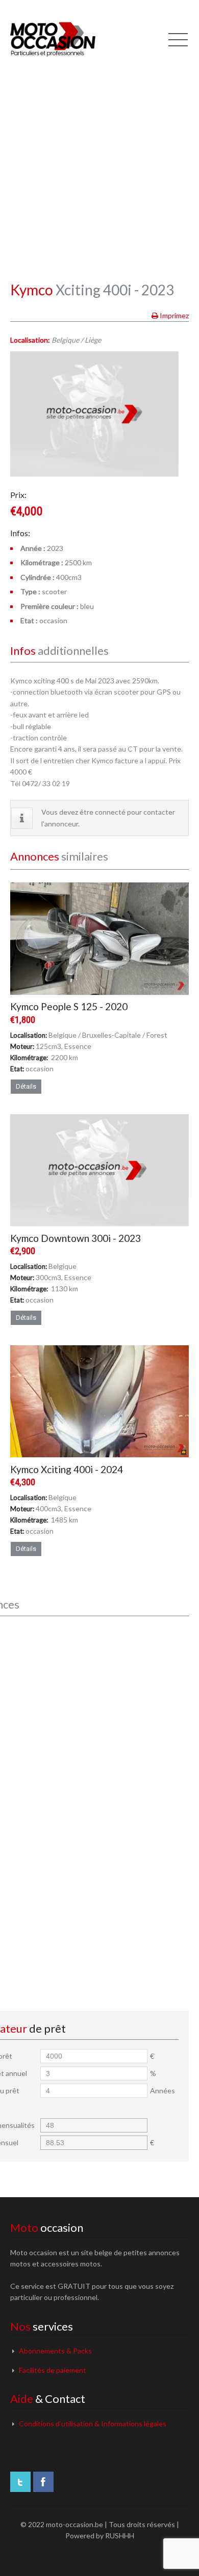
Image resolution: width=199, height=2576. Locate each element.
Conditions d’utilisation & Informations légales (93, 2423)
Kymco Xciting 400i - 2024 (67, 1469)
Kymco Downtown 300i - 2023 (76, 1238)
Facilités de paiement (53, 2370)
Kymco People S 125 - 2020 (69, 1006)
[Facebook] (43, 2482)
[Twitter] (20, 2482)
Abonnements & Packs (55, 2351)
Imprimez (174, 315)
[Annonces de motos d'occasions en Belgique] (53, 38)
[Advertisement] (99, 160)
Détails (26, 1086)
